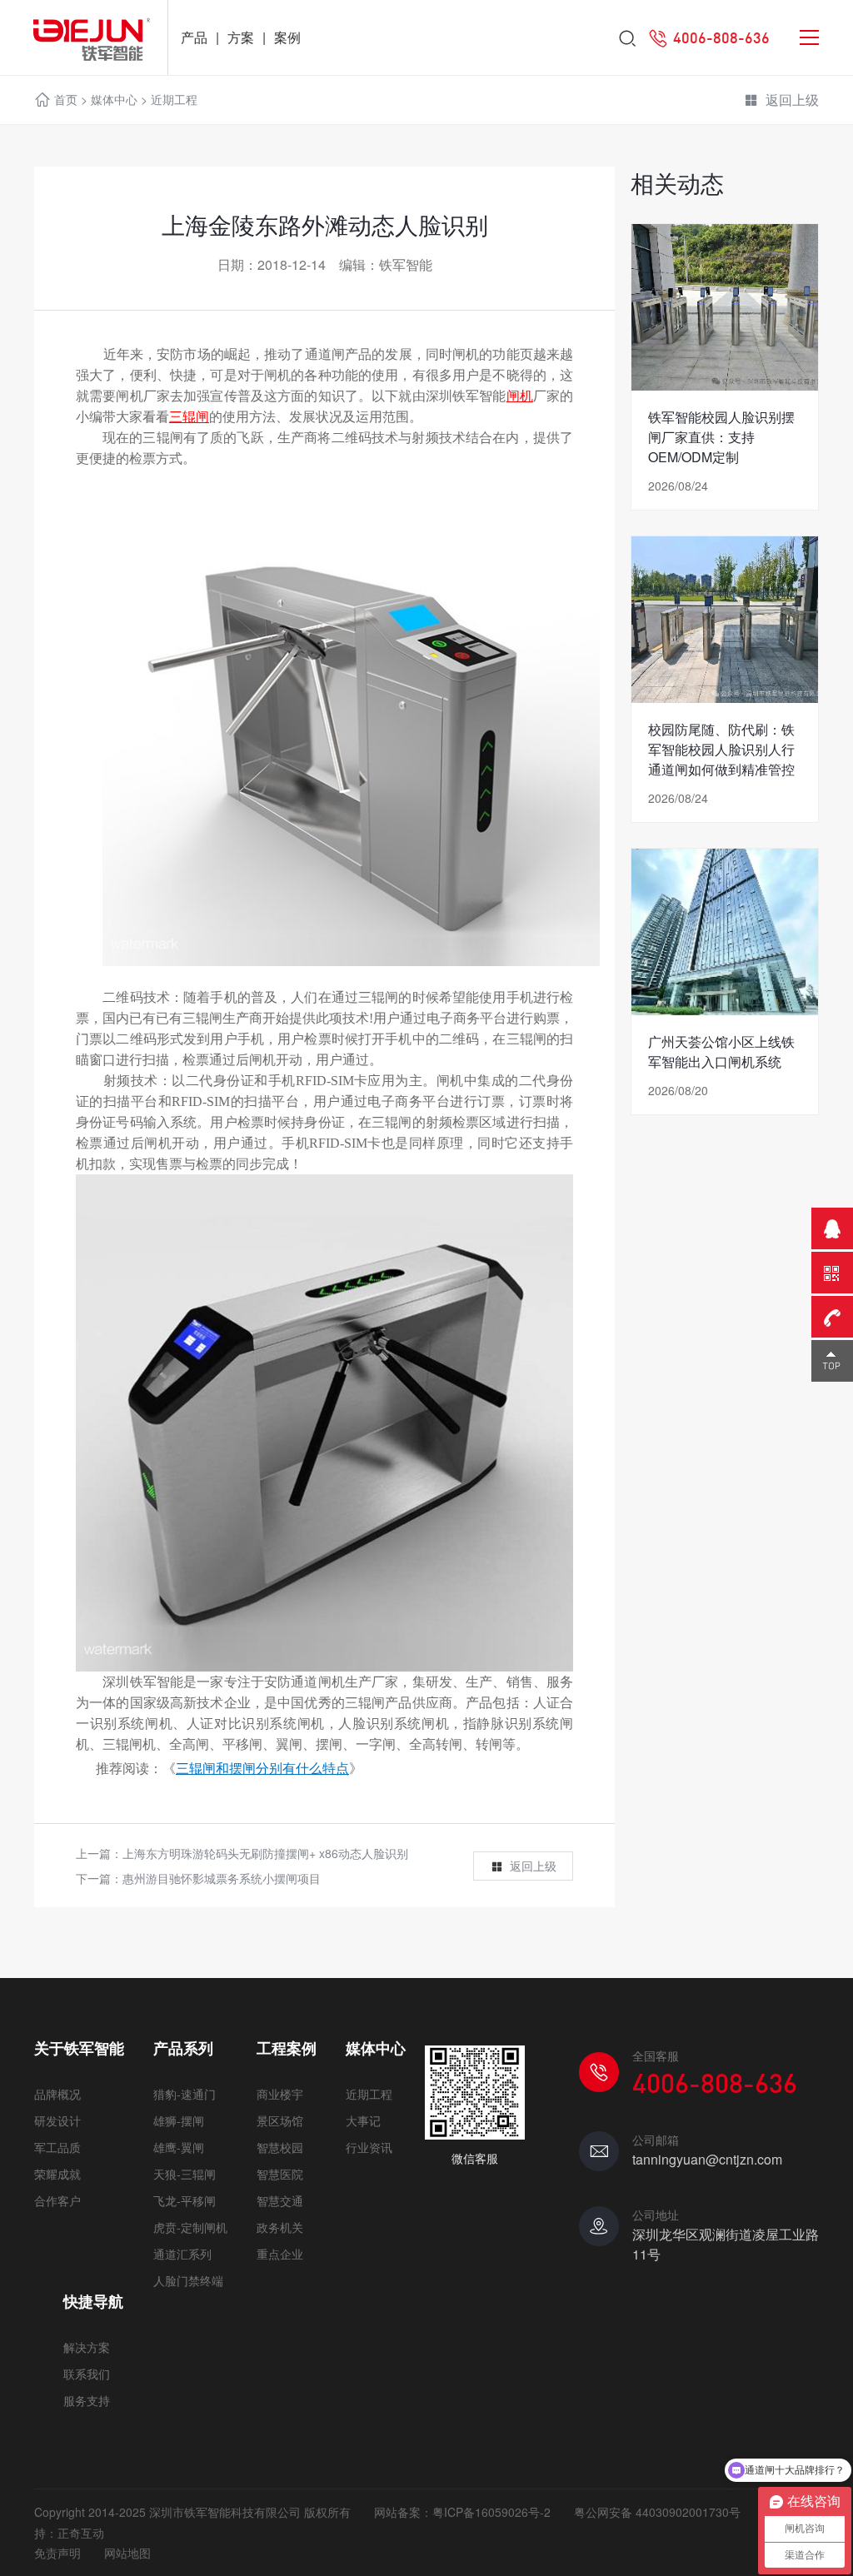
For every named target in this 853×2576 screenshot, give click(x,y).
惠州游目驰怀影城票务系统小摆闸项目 (222, 1878)
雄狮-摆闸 (179, 2120)
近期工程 (174, 99)
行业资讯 (369, 2147)
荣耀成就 (57, 2174)
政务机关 (280, 2227)
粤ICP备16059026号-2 (491, 2512)
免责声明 (57, 2553)
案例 (287, 37)
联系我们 (87, 2374)
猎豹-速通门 (185, 2094)
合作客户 (57, 2200)
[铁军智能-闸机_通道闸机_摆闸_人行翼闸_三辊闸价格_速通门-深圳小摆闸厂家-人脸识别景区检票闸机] (84, 37)
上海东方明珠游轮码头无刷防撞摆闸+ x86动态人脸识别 (265, 1853)
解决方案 (87, 2347)
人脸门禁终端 (188, 2280)
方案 (241, 37)
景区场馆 (280, 2120)
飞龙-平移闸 (185, 2200)
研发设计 (57, 2120)
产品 (194, 37)
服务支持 (87, 2400)
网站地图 (127, 2553)
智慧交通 (280, 2200)
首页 (66, 99)
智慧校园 (280, 2147)
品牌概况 (57, 2094)
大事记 (363, 2120)
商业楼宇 (280, 2094)
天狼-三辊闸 (185, 2174)
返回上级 (792, 100)
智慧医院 (280, 2174)
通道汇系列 (182, 2254)
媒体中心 (114, 99)
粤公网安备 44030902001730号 (657, 2512)
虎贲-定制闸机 (190, 2227)
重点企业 (280, 2254)
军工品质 (57, 2147)
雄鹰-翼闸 (179, 2147)
